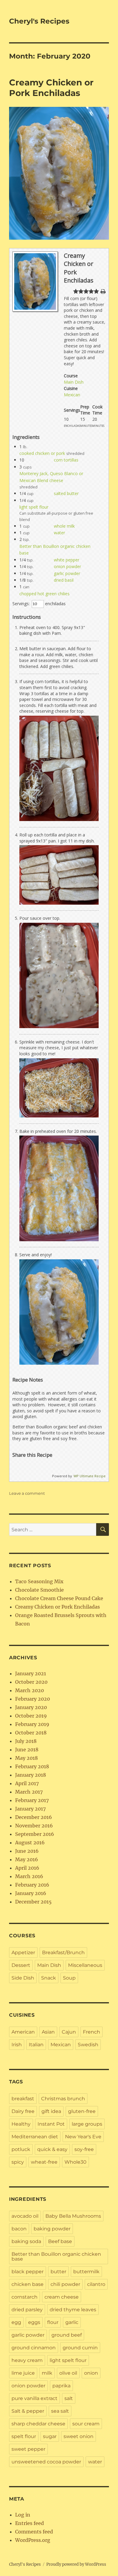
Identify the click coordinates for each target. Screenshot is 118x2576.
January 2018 (31, 1775)
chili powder (65, 2284)
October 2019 (31, 1716)
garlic (72, 2322)
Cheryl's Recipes (39, 21)
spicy (18, 2162)
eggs (34, 2322)
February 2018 (32, 1766)
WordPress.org (33, 2540)
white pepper (67, 560)
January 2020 (31, 1707)
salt (69, 2398)
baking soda (26, 2241)
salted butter (66, 493)
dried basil (64, 580)
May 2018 (26, 1758)
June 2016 (27, 1851)
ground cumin (80, 2348)
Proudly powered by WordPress (76, 2564)
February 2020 (33, 1699)
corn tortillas (66, 460)
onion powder (67, 566)
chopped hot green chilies (44, 594)
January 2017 (30, 1809)
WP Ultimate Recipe (90, 1476)
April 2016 (27, 1868)
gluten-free (82, 2111)
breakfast (23, 2099)
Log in (23, 2515)
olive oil (68, 2373)
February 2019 (32, 1724)
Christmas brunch (63, 2099)
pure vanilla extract (34, 2398)
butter (58, 2272)
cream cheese (62, 2297)
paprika (61, 2386)
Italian (36, 2045)
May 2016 (27, 1859)
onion (91, 2373)
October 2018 (31, 1733)
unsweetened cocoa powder (46, 2462)
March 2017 (29, 1792)
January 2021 (31, 1673)
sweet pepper (28, 2449)
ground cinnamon (34, 2348)
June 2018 (27, 1750)
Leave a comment (27, 1493)
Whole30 (75, 2162)
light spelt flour (34, 507)
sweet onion (79, 2436)
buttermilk (86, 2272)
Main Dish (74, 382)
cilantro (96, 2284)
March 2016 (29, 1876)
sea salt (60, 2411)
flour (53, 2322)
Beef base (60, 2241)
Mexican (72, 395)
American (23, 2032)
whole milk (64, 526)
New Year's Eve (83, 2137)
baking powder (52, 2229)
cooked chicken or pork (42, 453)
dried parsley (27, 2310)
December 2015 (33, 1902)
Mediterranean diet (35, 2137)
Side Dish (23, 1978)
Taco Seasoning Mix (39, 1581)
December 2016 (34, 1817)
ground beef (67, 2335)
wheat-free (44, 2162)
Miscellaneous (85, 1965)
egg (16, 2322)
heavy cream (27, 2360)
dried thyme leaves (73, 2310)
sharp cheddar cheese (38, 2424)
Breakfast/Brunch (63, 1953)
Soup (69, 1978)
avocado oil (25, 2216)
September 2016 (35, 1834)
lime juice (23, 2373)
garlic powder (67, 573)
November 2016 (34, 1826)
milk (47, 2373)
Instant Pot (51, 2124)
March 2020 (29, 1690)
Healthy (21, 2124)
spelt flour (24, 2436)
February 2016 (32, 1885)
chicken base (28, 2284)
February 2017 (32, 1800)
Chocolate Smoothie (39, 1590)
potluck (21, 2149)
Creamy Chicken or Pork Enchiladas (51, 88)
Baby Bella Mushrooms (73, 2216)
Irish (17, 2045)
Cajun (69, 2032)
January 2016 (31, 1893)
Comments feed (34, 2532)
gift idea (51, 2111)
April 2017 (27, 1783)
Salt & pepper (28, 2411)
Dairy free (23, 2111)
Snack (49, 1978)
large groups (87, 2124)
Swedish (88, 2045)
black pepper (28, 2272)
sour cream (86, 2424)
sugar (50, 2436)
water (59, 533)
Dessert (21, 1965)
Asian (48, 2032)
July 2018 (26, 1741)
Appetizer (23, 1953)
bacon (19, 2229)
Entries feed (29, 2523)
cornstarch (25, 2297)
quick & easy (52, 2149)
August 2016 (30, 1843)
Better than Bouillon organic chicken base (56, 2256)
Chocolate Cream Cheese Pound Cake (59, 1598)
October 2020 (31, 1682)
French (92, 2032)
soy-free (84, 2149)
